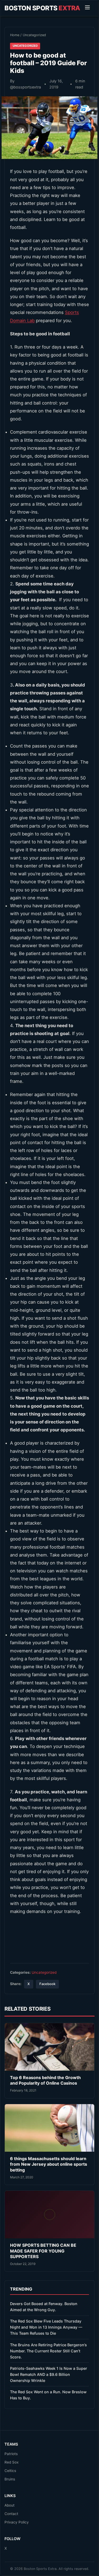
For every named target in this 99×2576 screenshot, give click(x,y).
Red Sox (11, 2462)
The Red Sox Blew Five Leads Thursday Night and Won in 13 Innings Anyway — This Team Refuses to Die (46, 2327)
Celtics (10, 2471)
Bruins (10, 2479)
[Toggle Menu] (87, 8)
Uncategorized (34, 35)
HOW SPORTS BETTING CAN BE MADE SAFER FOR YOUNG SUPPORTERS (43, 2251)
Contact (11, 2514)
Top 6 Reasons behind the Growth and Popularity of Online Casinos (45, 2080)
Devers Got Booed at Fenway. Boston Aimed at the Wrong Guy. (44, 2307)
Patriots (11, 2454)
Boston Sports (42, 8)
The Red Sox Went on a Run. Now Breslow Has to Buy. (48, 2395)
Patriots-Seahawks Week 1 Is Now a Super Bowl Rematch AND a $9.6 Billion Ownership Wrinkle (49, 2374)
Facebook (47, 1984)
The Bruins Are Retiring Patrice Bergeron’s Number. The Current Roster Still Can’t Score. (48, 2351)
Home (15, 35)
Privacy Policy (17, 2522)
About (10, 2505)
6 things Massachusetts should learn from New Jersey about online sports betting (49, 2164)
